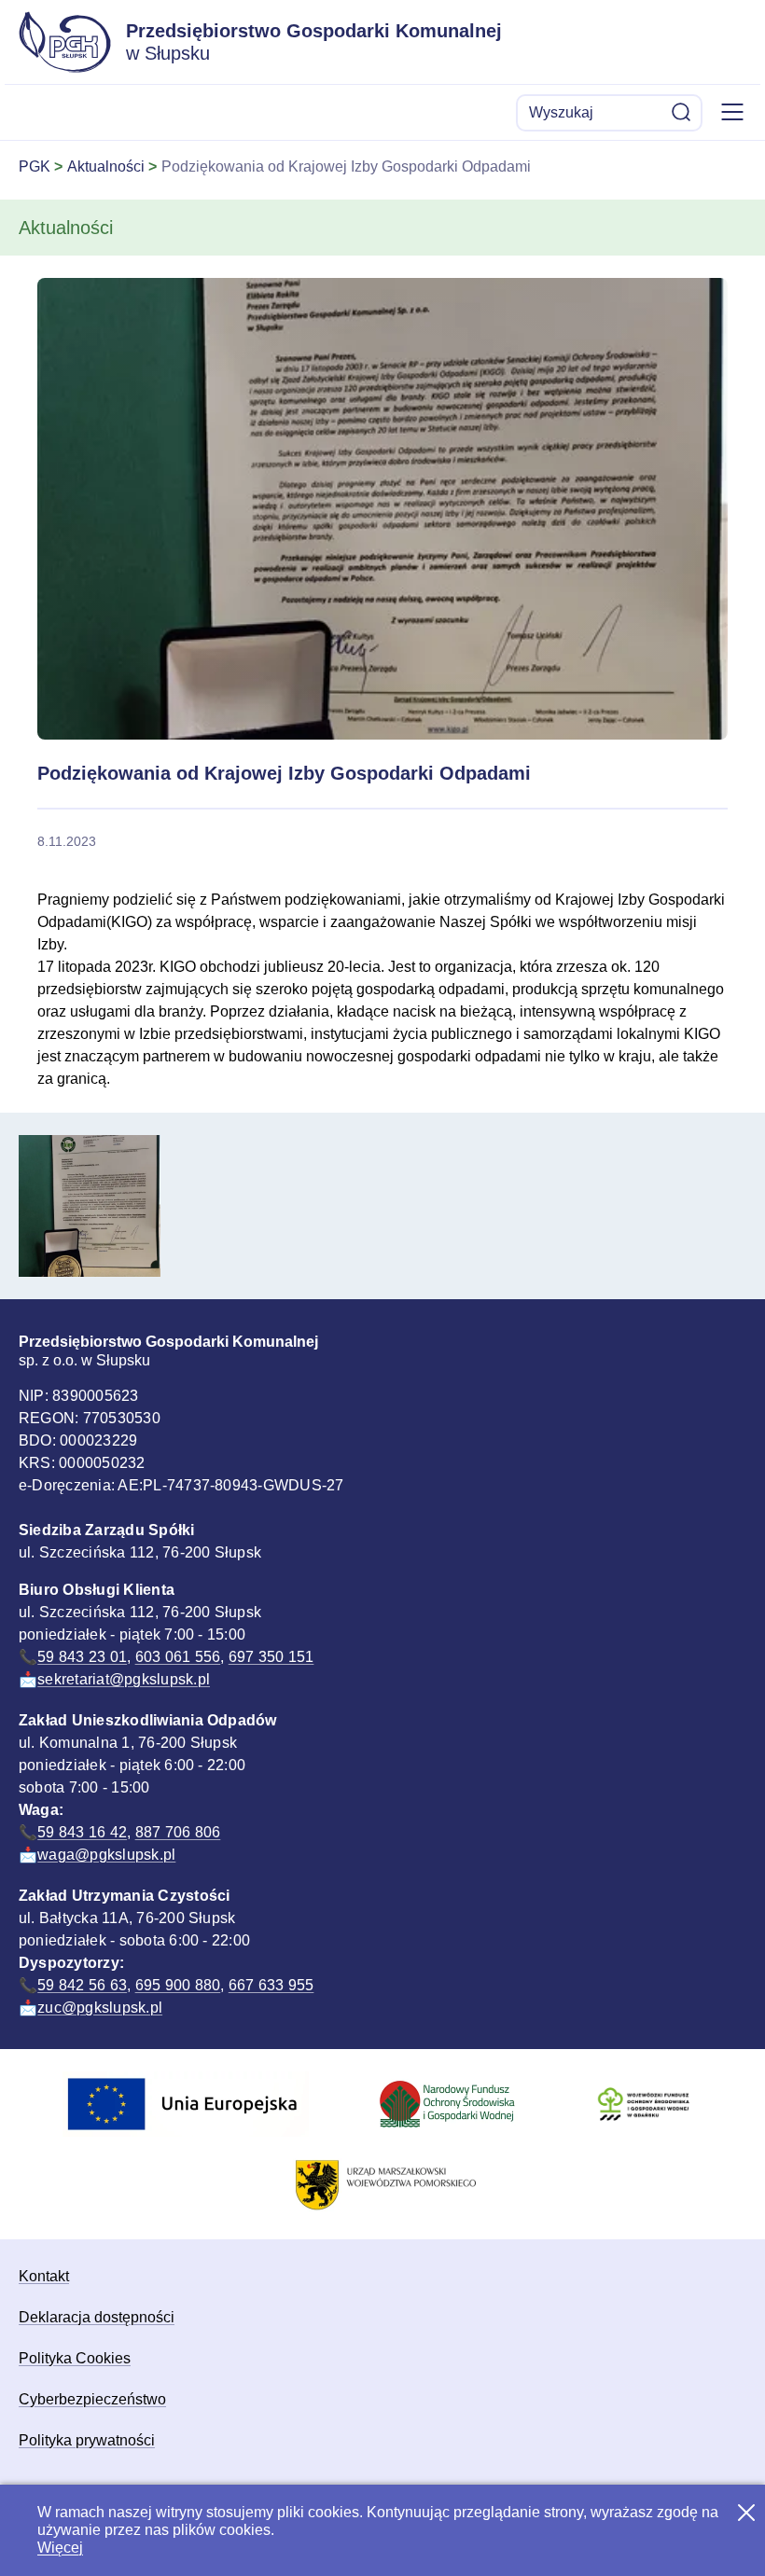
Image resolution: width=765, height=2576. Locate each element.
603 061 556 (178, 1657)
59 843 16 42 (82, 1832)
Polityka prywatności (87, 2440)
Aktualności (106, 166)
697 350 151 (271, 1657)
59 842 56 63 (82, 1985)
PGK (35, 166)
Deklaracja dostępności (97, 2317)
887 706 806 (178, 1832)
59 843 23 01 (82, 1657)
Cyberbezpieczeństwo (92, 2399)
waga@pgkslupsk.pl (106, 1855)
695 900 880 (178, 1985)
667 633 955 (271, 1985)
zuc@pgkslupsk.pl (100, 2008)
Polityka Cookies (75, 2358)
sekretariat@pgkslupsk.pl (124, 1679)
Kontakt (44, 2276)
